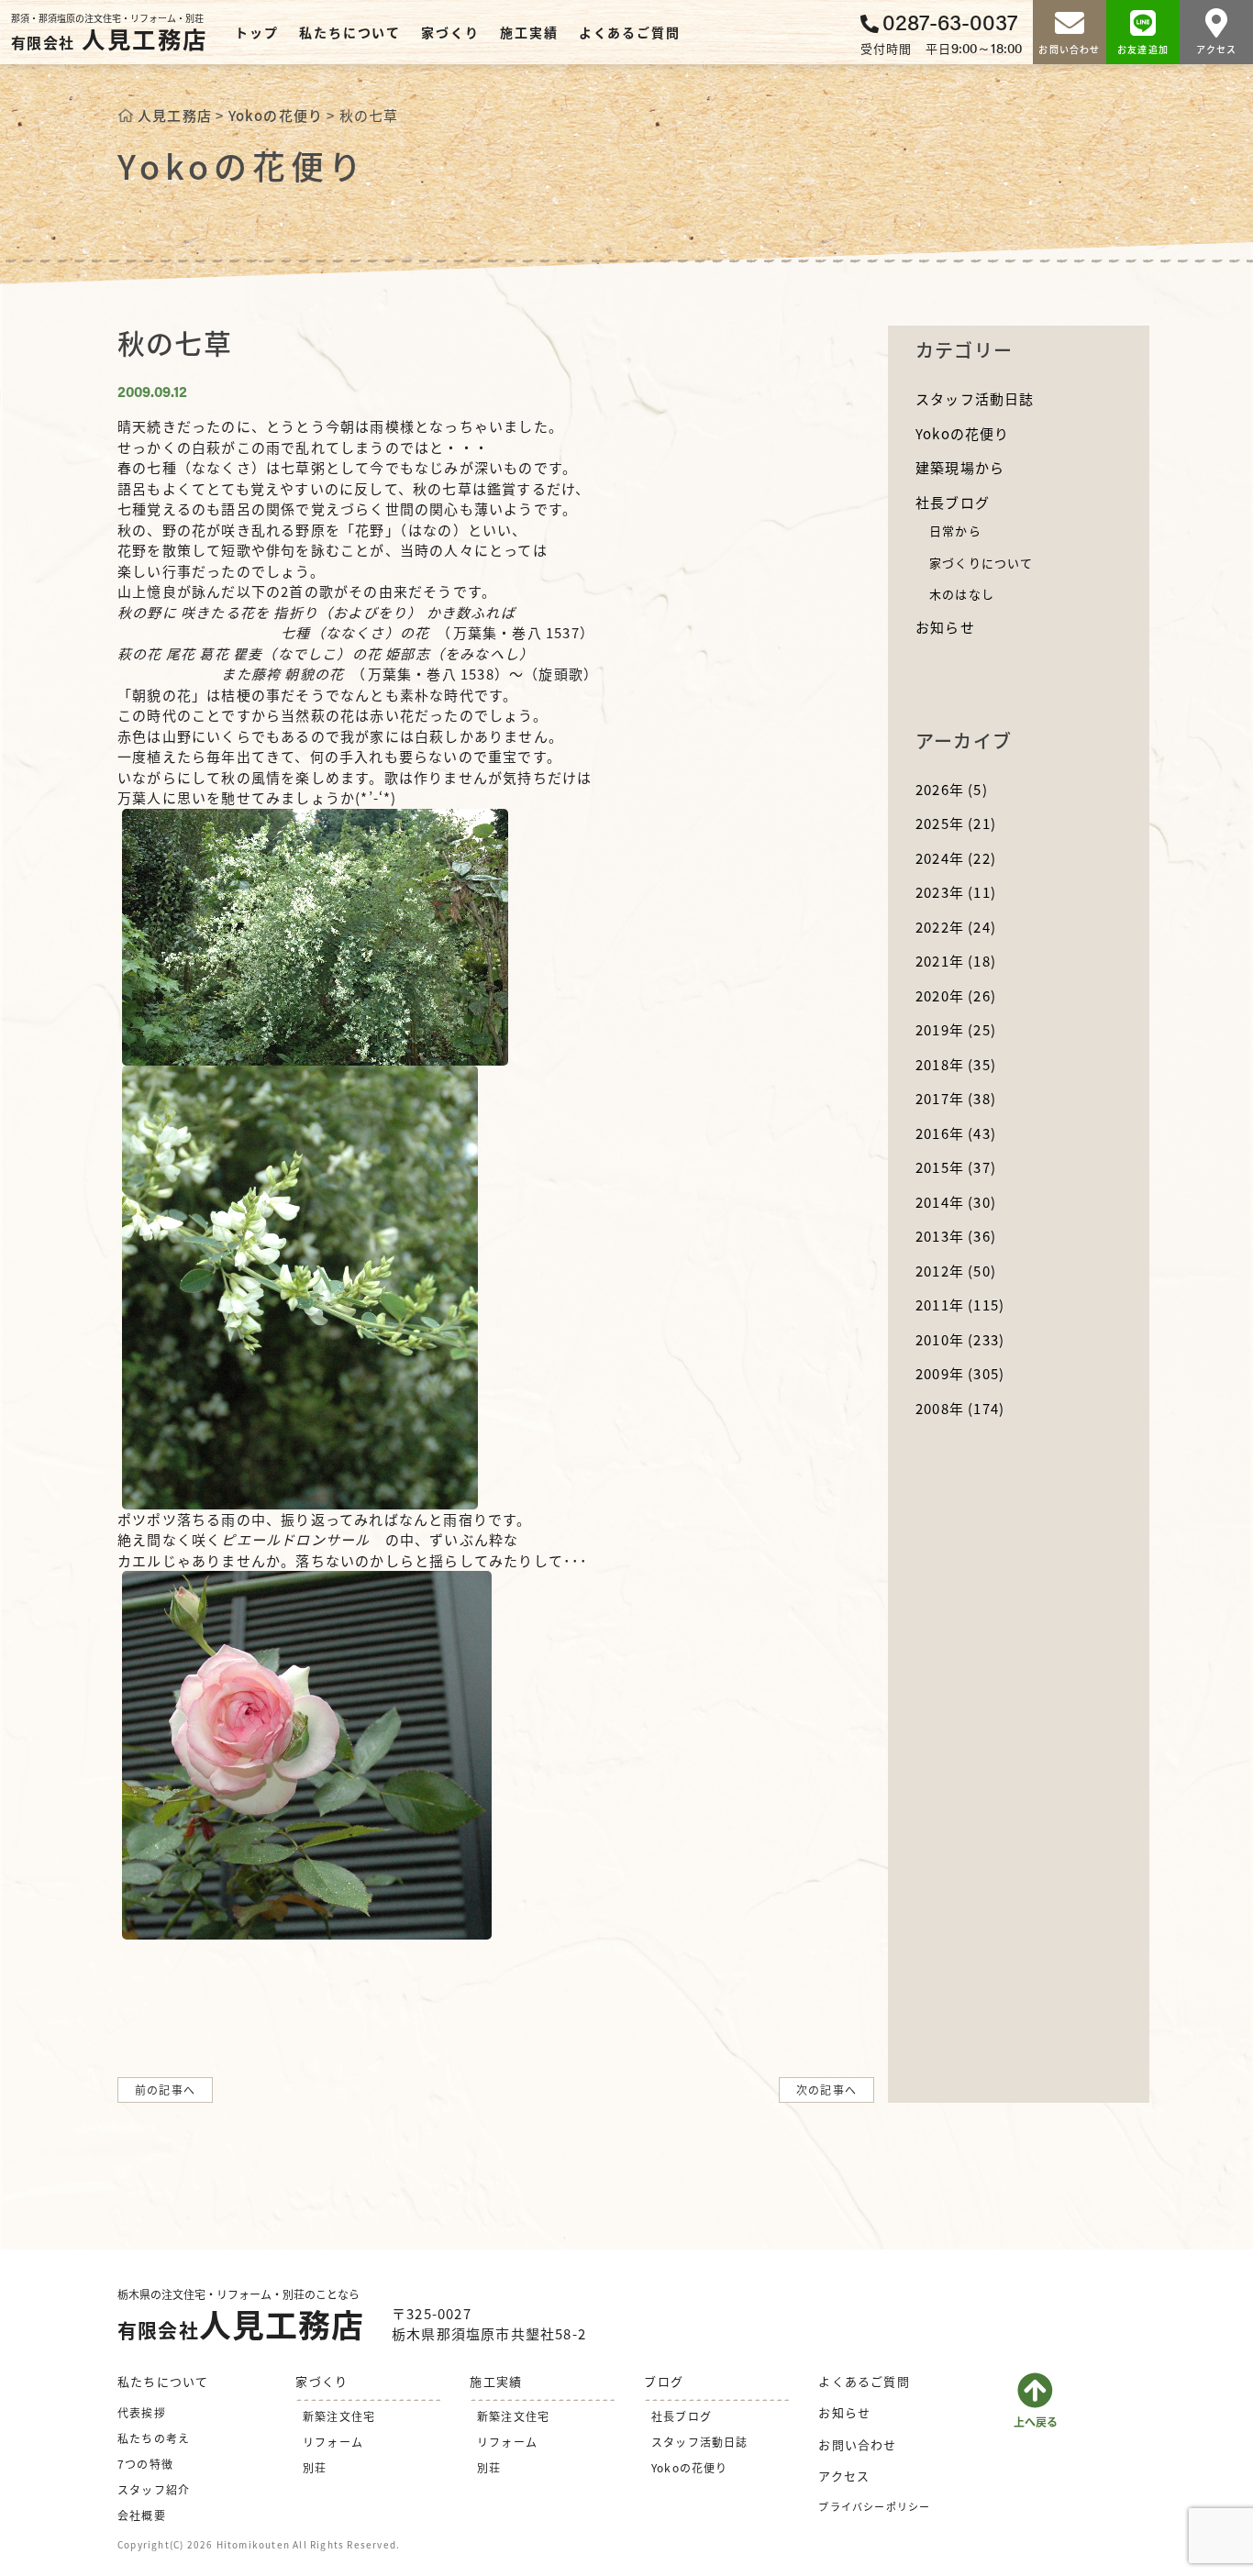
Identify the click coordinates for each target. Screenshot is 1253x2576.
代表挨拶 (142, 2412)
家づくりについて (981, 563)
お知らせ (945, 627)
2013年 (956, 1236)
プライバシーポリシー (874, 2506)
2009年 (960, 1373)
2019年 (956, 1029)
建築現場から (960, 467)
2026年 (952, 789)
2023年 (956, 892)
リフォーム (333, 2442)
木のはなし (962, 594)
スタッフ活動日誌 (975, 398)
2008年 (960, 1408)
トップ (256, 32)
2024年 (956, 858)
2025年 (956, 823)
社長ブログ (953, 502)
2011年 (960, 1305)
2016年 (956, 1133)
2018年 (956, 1064)
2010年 (960, 1339)
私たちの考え (154, 2438)
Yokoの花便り (963, 433)
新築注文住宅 (339, 2416)
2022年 (956, 927)
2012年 (956, 1271)
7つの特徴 (145, 2464)
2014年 (956, 1202)
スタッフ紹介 (154, 2489)
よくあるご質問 (630, 32)
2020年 (956, 995)
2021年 (956, 961)
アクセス (844, 2476)
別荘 (315, 2467)
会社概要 (142, 2515)
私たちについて (350, 32)
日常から (955, 531)
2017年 (956, 1098)
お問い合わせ (857, 2444)
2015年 (956, 1167)
